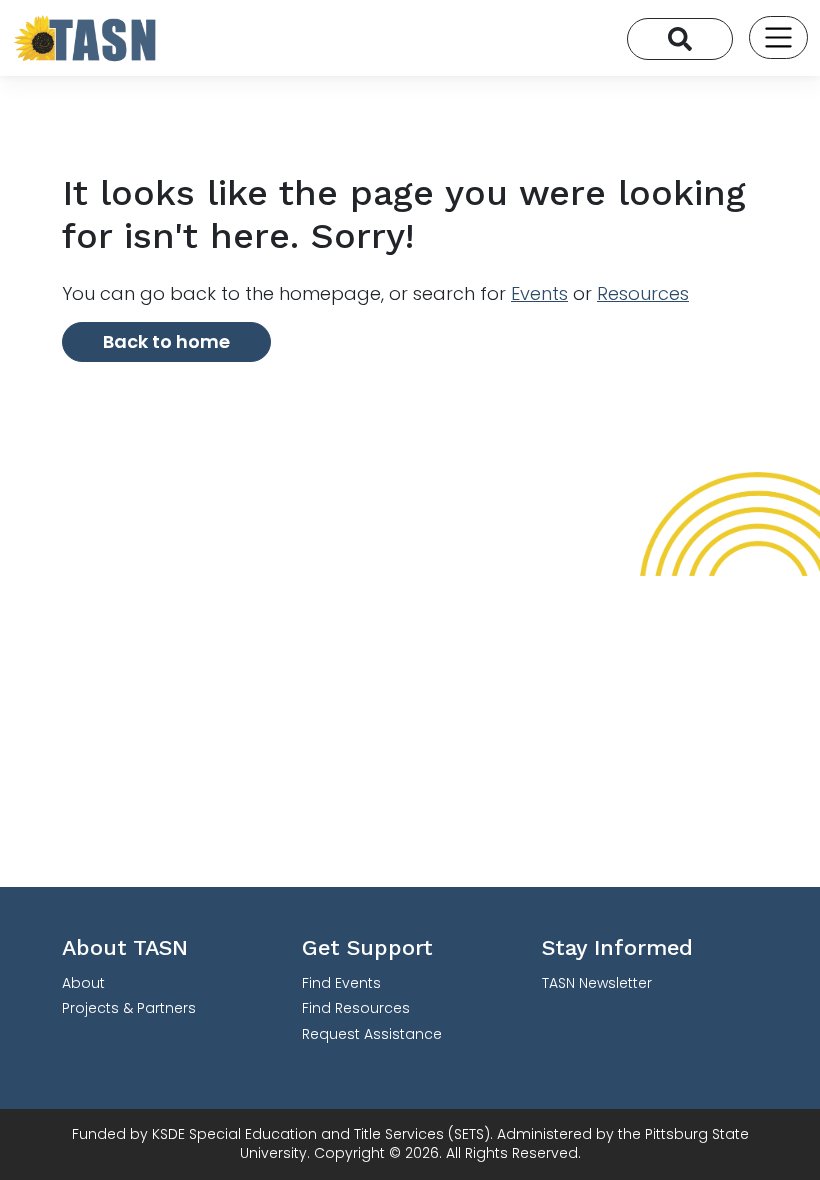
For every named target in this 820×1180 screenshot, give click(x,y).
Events (539, 293)
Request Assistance (372, 1034)
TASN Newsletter (597, 983)
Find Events (341, 983)
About (83, 983)
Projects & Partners (129, 1008)
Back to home (166, 341)
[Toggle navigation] (778, 37)
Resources (643, 293)
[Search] (680, 39)
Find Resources (356, 1008)
